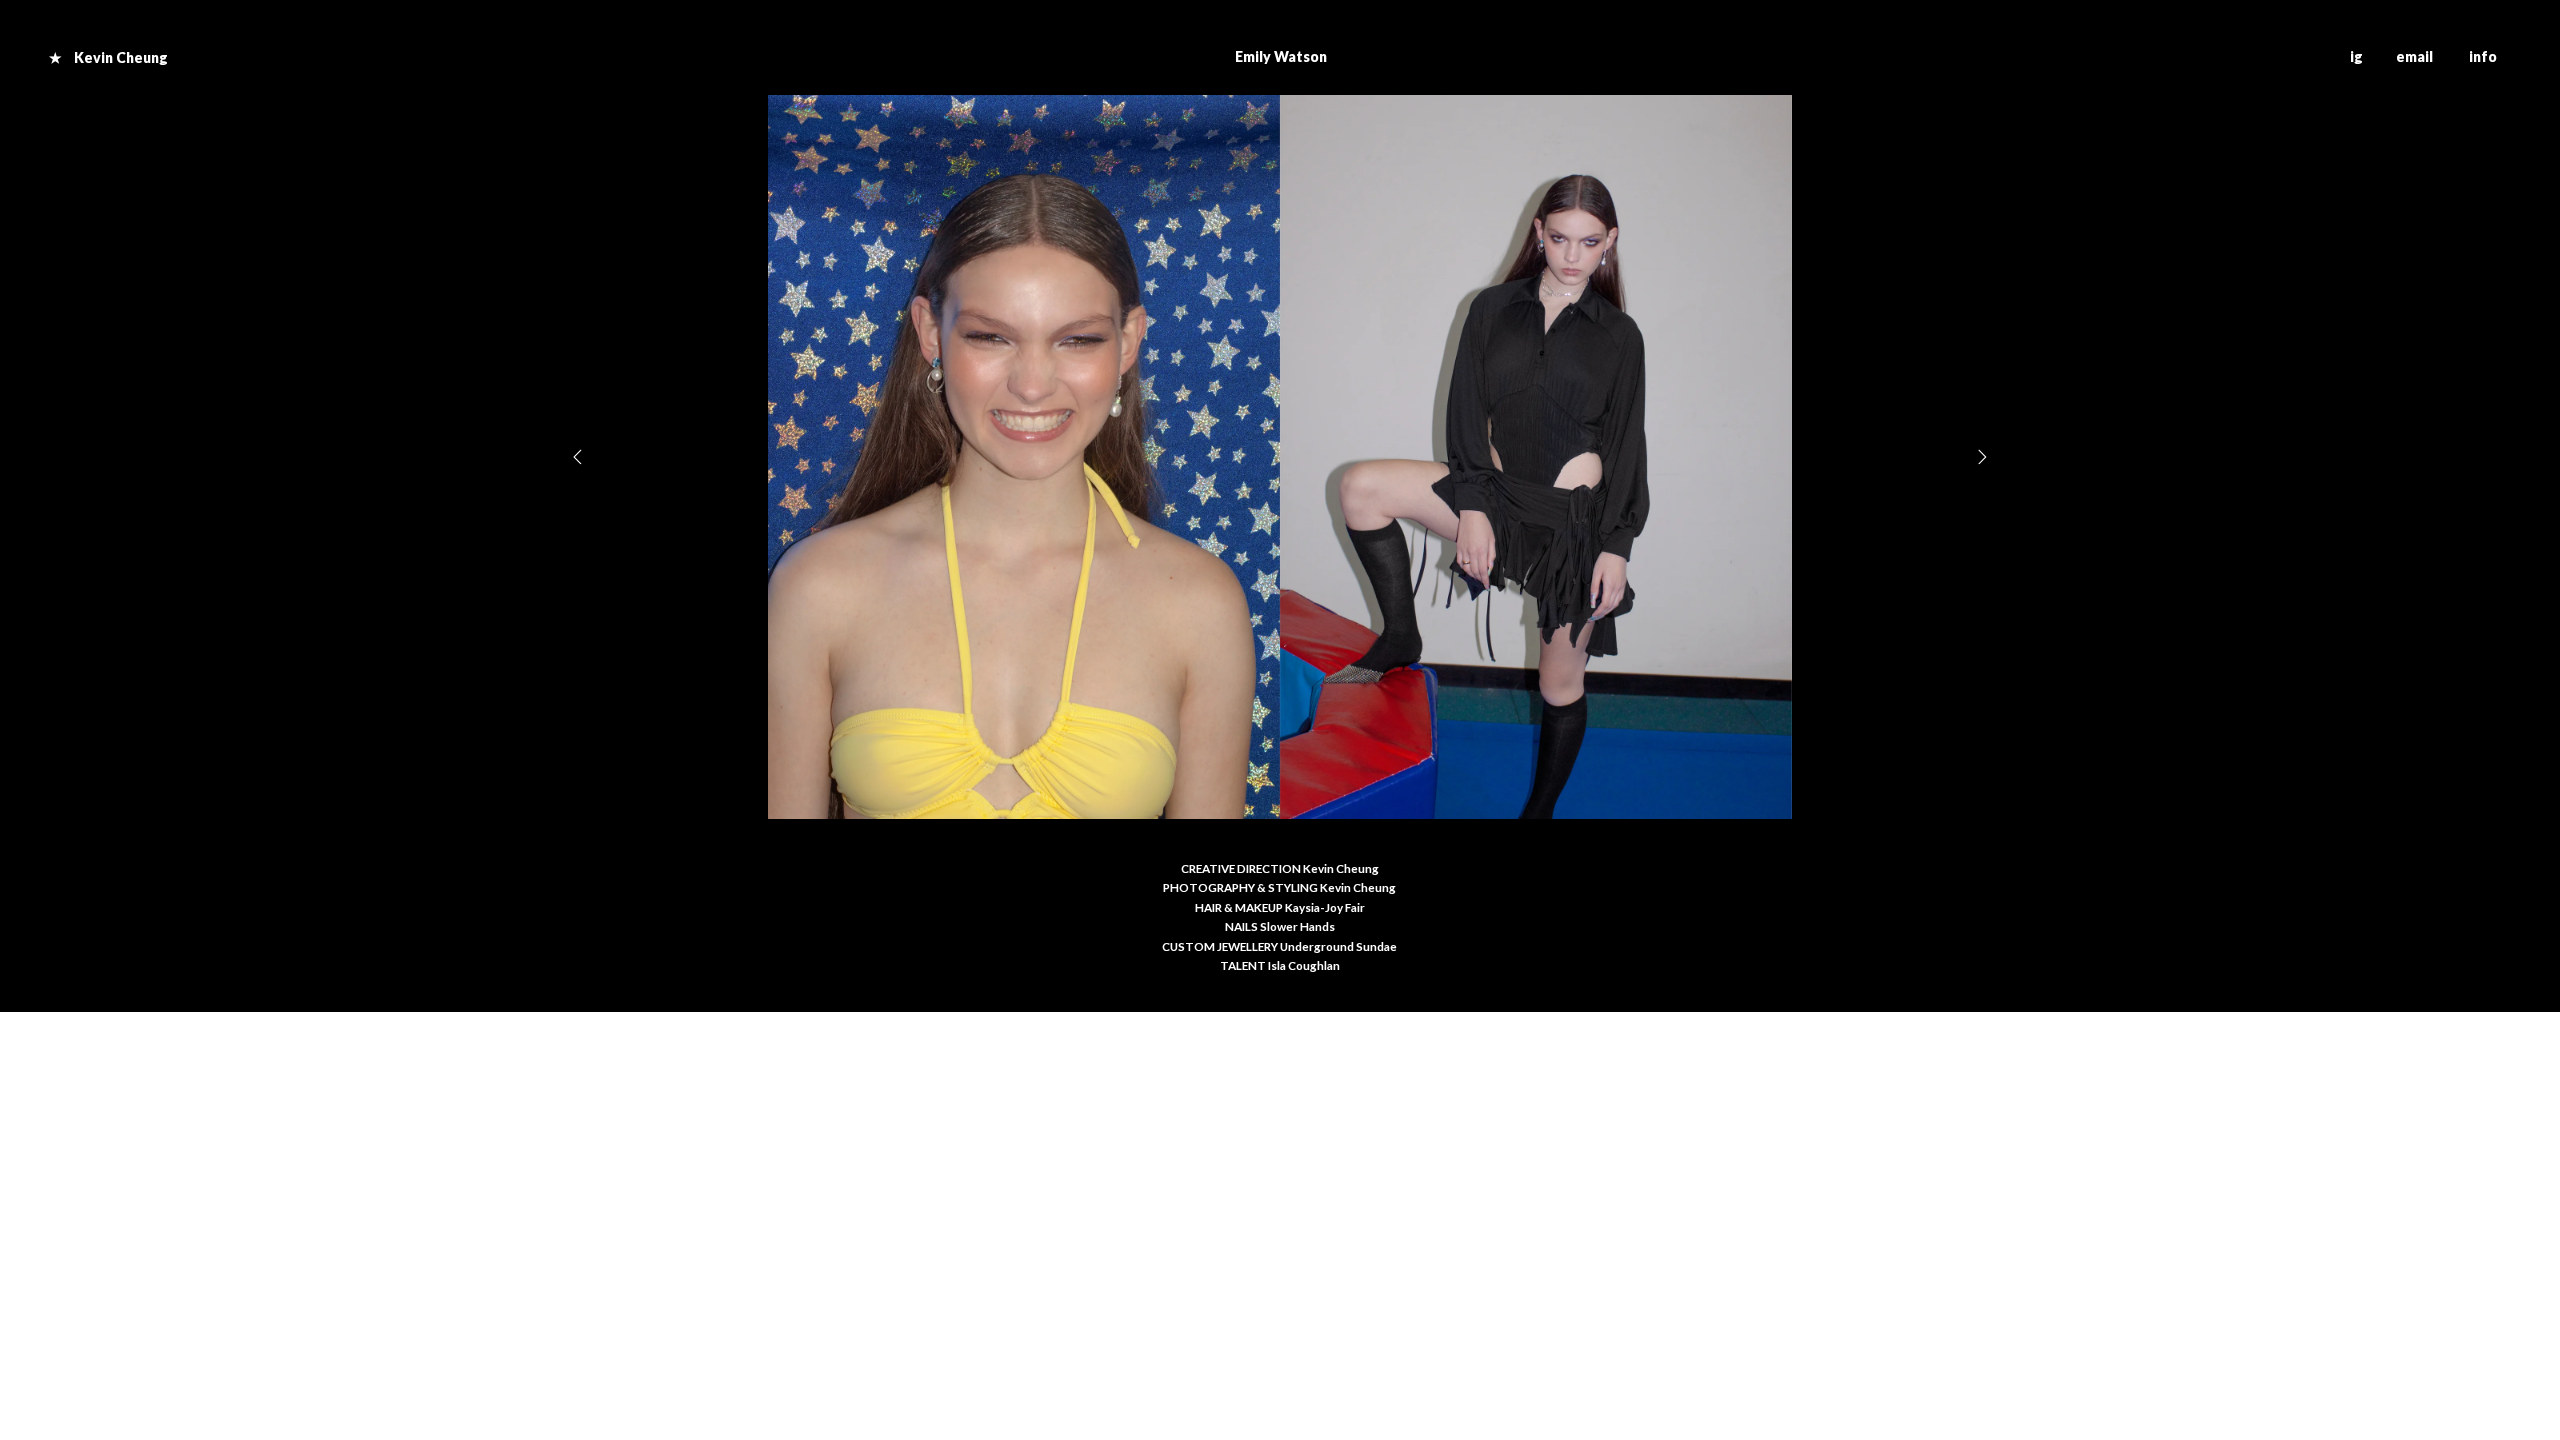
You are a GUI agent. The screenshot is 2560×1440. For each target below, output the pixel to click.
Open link (155, 56)
